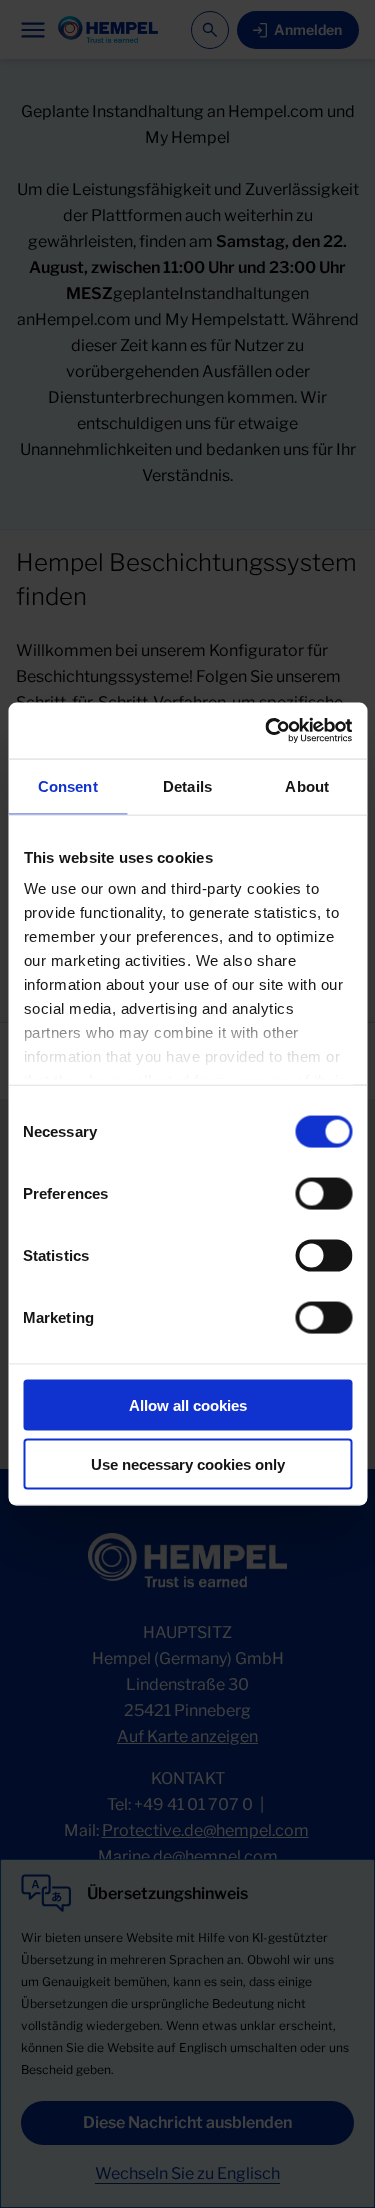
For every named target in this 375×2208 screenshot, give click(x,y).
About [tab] (307, 785)
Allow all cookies (188, 1404)
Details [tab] (187, 785)
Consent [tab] (68, 785)
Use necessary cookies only (188, 1463)
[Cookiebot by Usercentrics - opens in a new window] (267, 731)
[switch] (323, 1193)
